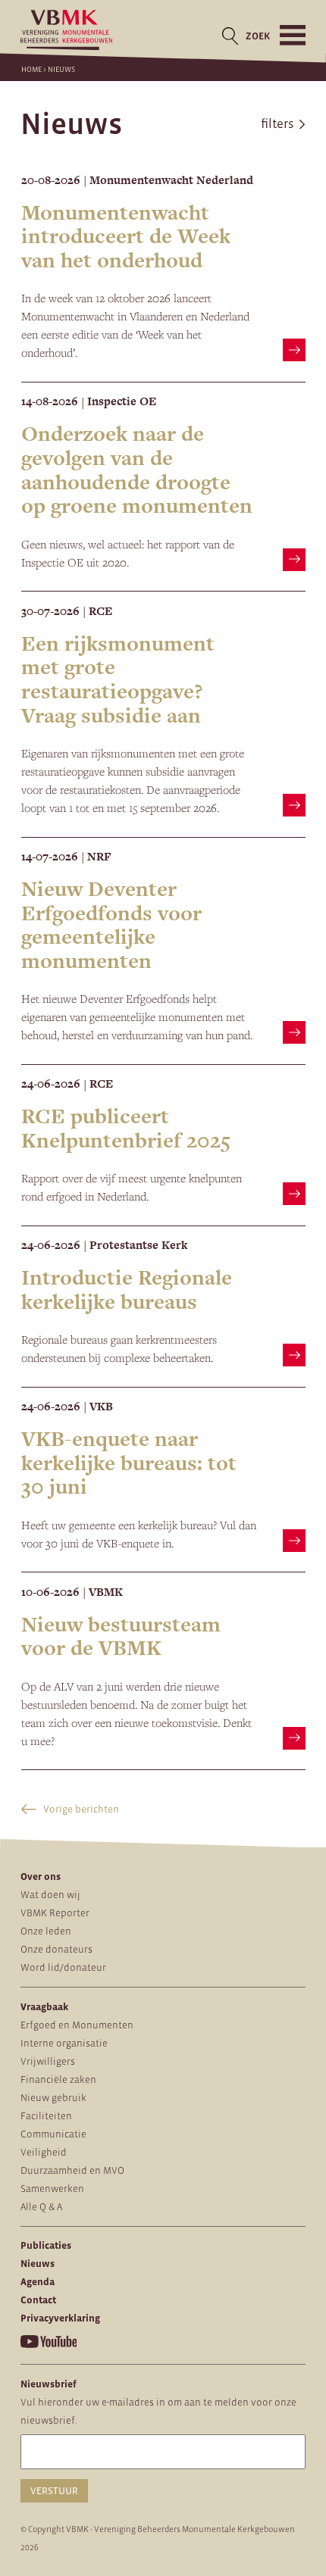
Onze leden (46, 1931)
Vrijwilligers (48, 2061)
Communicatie (53, 2134)
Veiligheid (44, 2152)
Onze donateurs (56, 1949)
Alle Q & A (41, 2207)
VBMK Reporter (55, 1913)
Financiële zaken (58, 2080)
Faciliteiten (46, 2116)
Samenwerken (52, 2189)
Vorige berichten (80, 1809)
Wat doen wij (50, 1895)
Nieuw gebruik (53, 2098)
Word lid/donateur (63, 1967)
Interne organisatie (64, 2043)
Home (31, 69)
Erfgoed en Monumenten (77, 2025)
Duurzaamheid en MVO (72, 2170)
